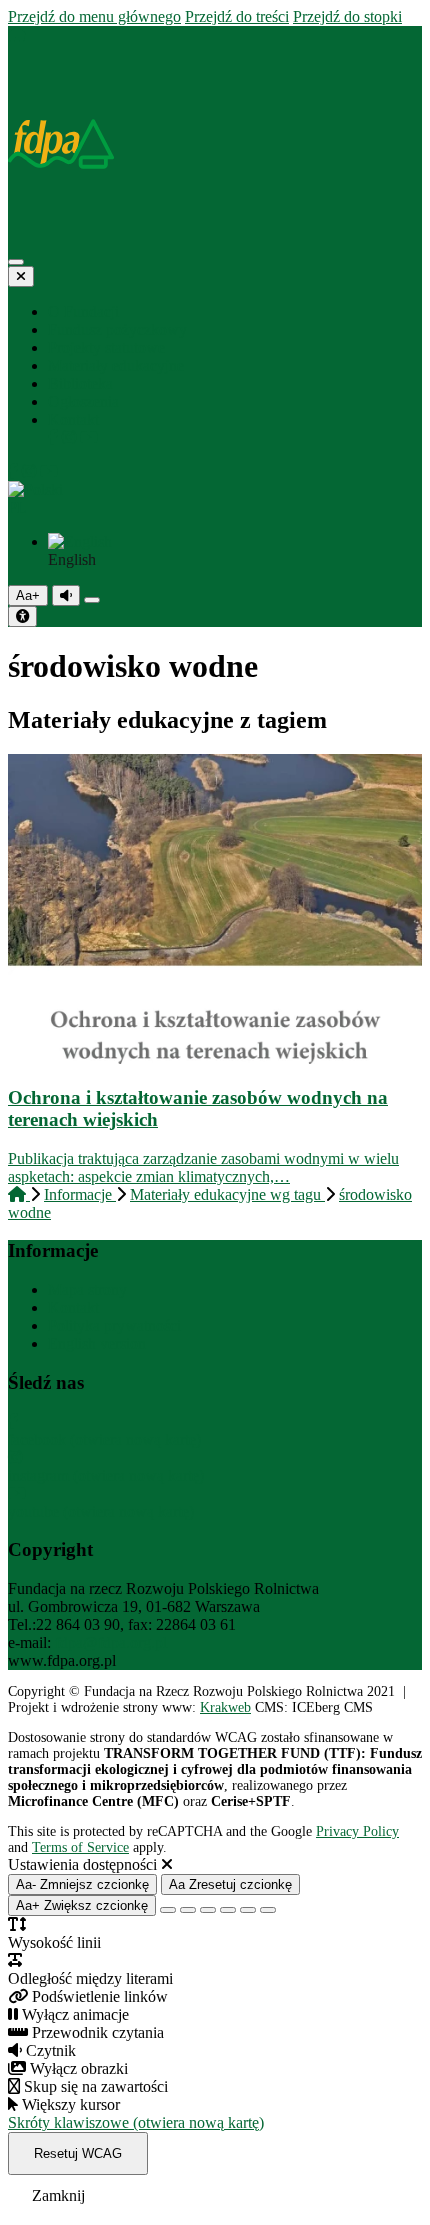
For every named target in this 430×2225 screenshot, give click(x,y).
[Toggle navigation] (16, 262)
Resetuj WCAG (78, 2153)
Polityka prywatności (114, 1325)
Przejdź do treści (237, 16)
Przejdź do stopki (347, 16)
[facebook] (55, 437)
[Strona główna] (17, 34)
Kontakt (73, 1307)
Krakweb (225, 1707)
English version (97, 1343)
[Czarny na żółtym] (248, 1910)
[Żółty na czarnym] (92, 600)
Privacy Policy (357, 1831)
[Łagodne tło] (268, 1910)
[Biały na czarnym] (188, 1910)
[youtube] (89, 437)
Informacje (80, 1194)
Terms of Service (80, 1847)
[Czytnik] (66, 595)
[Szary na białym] (208, 1910)
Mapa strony (87, 1289)
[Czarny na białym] (228, 1910)
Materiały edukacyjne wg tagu (227, 1194)
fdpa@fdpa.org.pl (111, 1642)
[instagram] (71, 437)
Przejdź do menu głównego (94, 16)
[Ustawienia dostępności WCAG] (22, 616)
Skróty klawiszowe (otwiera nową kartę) (136, 2122)
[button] (215, 499)
